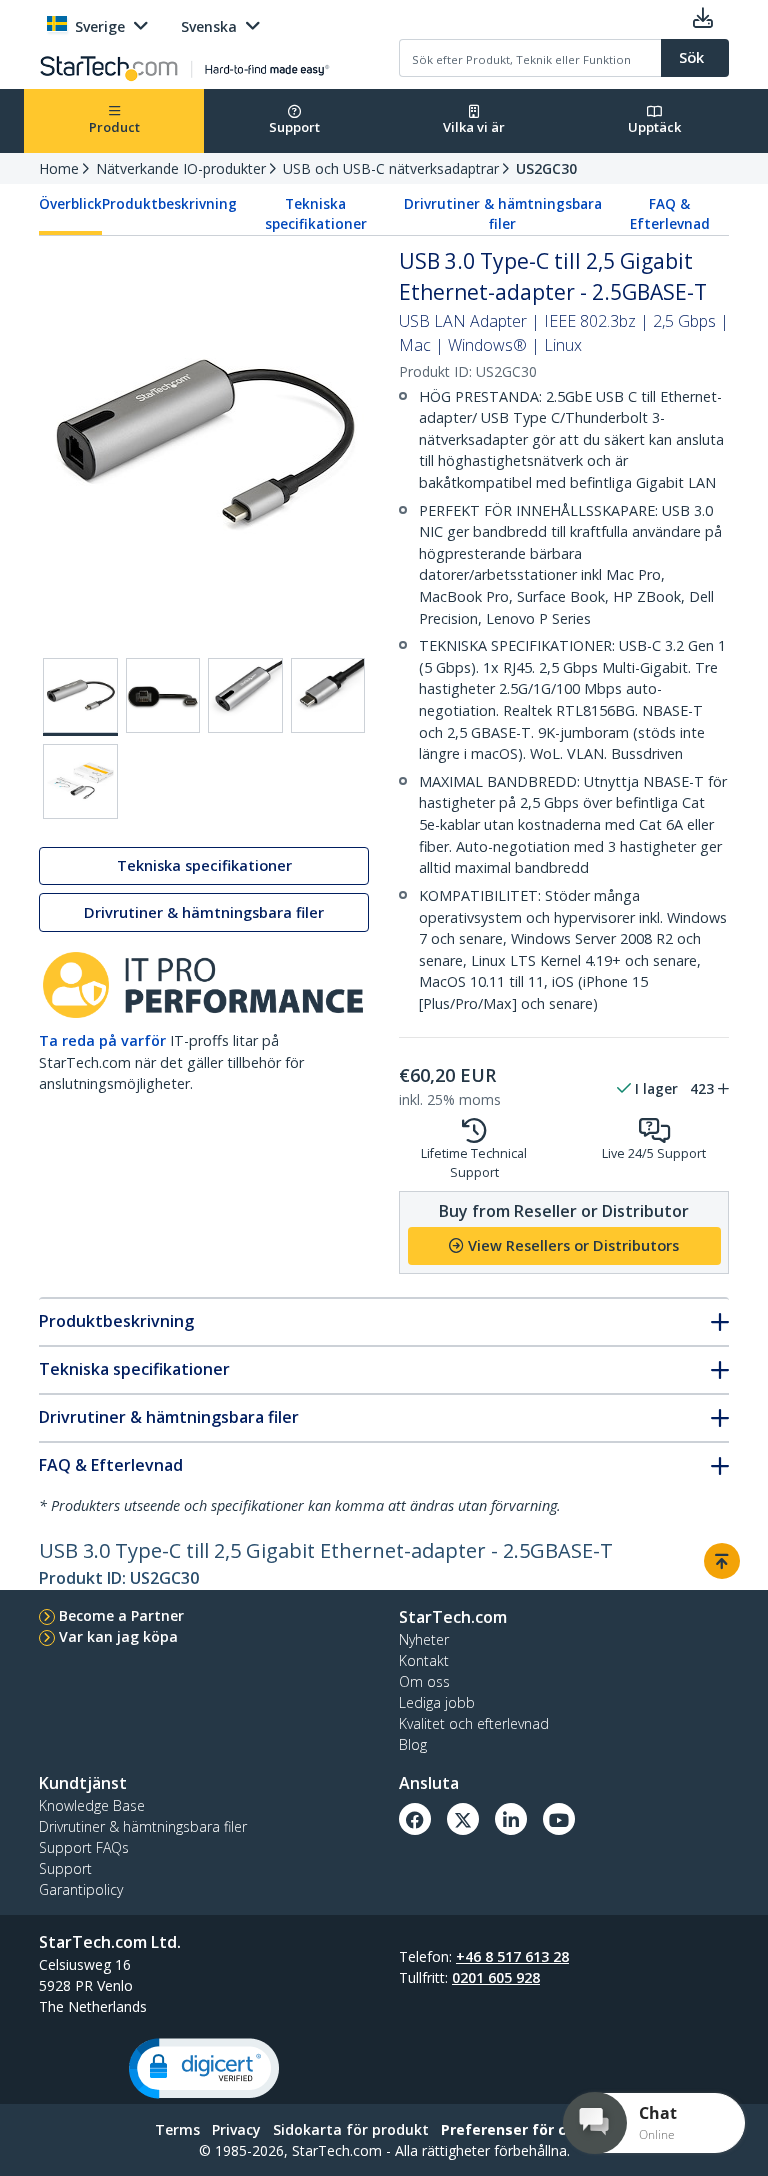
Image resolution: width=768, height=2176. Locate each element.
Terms (177, 2129)
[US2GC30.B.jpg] (163, 695)
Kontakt (424, 1660)
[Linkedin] (511, 1819)
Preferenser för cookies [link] (527, 2129)
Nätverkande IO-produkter (181, 168)
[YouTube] (559, 1819)
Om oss (424, 1681)
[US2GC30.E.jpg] (80, 781)
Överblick (70, 204)
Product (114, 127)
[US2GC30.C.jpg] (245, 695)
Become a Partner (121, 1615)
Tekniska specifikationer (316, 214)
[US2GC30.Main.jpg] (80, 697)
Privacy (236, 2129)
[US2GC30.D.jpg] (328, 695)
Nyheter (424, 1639)
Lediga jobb (437, 1702)
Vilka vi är (474, 127)
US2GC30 (546, 168)
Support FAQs (84, 1847)
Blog (413, 1744)
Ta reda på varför (102, 1040)
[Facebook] (415, 1819)
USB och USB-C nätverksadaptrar (391, 168)
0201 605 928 (496, 1977)
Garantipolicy (81, 1889)
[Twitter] (463, 1819)
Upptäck (654, 127)
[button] (204, 2068)
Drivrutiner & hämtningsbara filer (503, 214)
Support (294, 127)
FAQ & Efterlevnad (670, 214)
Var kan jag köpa (118, 1636)
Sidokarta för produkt (351, 2129)
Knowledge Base (92, 1805)
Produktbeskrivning (169, 204)
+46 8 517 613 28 (512, 1956)
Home (59, 168)
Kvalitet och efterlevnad (474, 1723)
